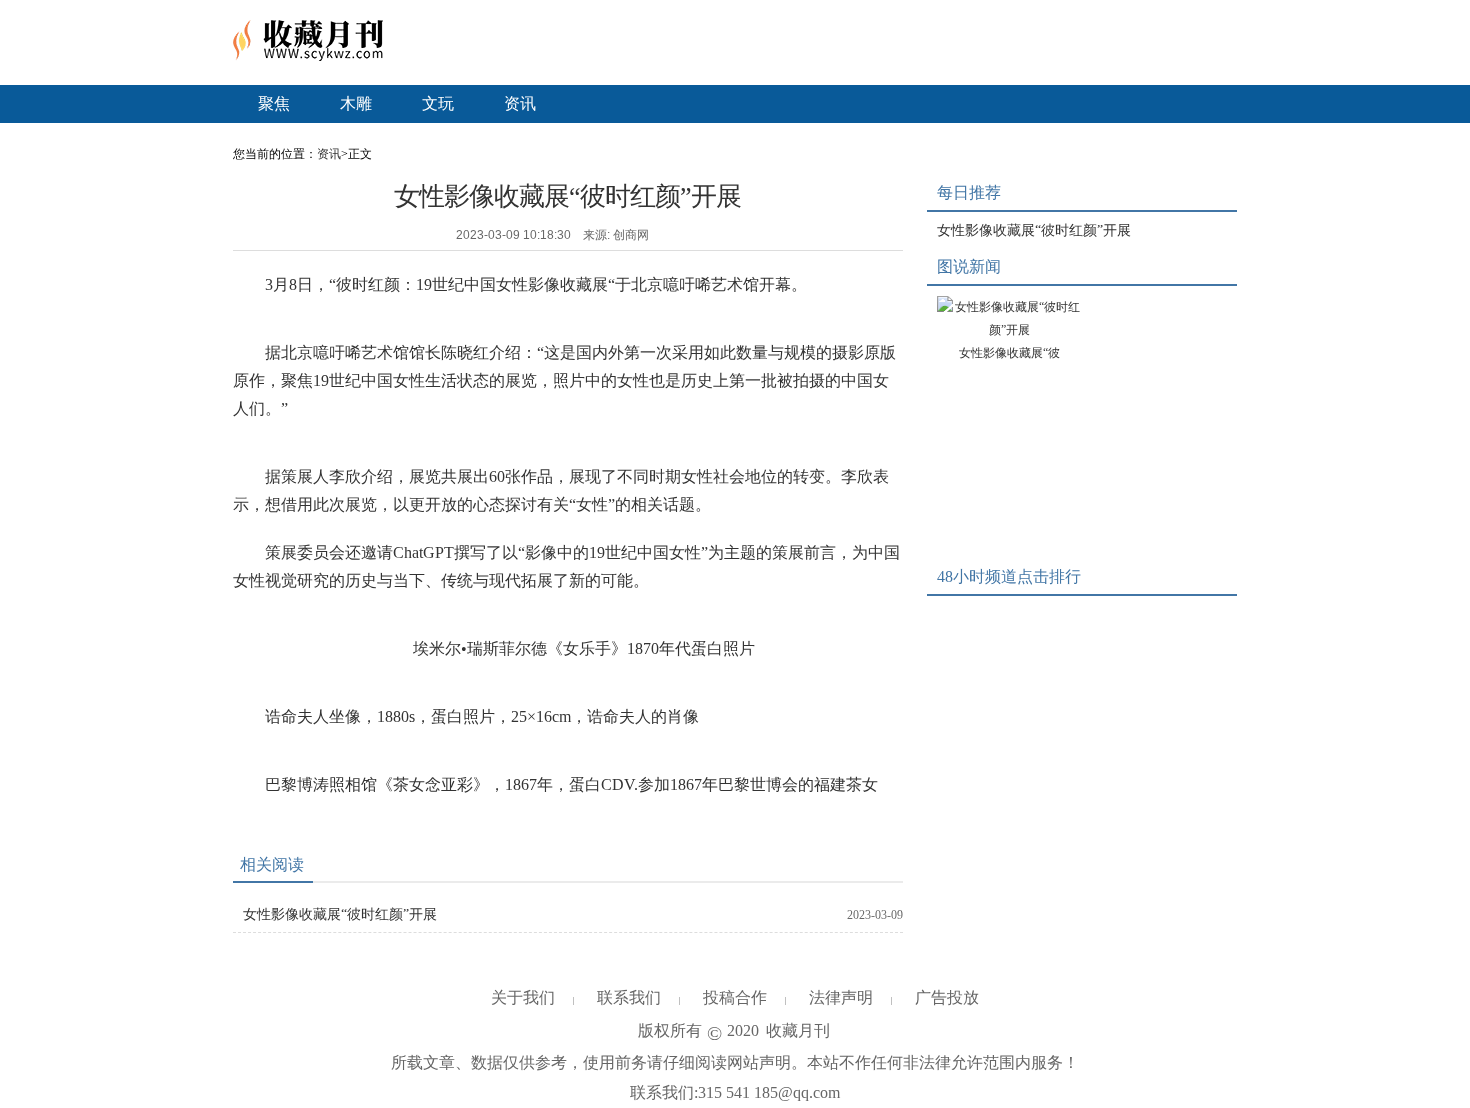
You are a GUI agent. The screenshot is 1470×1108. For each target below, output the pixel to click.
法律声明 (841, 997)
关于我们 (523, 997)
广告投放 (947, 997)
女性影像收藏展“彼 (1009, 353)
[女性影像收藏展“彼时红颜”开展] (1009, 319)
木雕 (356, 103)
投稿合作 (735, 997)
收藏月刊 (798, 1030)
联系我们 (629, 997)
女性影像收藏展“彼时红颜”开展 (340, 914)
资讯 (520, 103)
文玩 (438, 103)
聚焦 (274, 103)
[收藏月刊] (308, 57)
